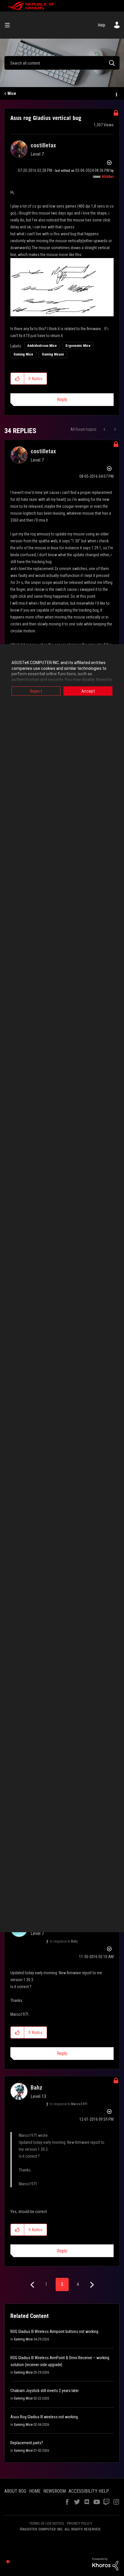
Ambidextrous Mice (42, 346)
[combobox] (62, 63)
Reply (62, 399)
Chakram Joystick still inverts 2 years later (45, 2391)
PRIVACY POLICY (80, 2523)
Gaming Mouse (53, 354)
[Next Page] (91, 2285)
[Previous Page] (33, 2285)
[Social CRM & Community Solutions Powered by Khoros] (105, 2564)
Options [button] (116, 94)
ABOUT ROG (15, 2491)
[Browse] (10, 25)
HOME (35, 2491)
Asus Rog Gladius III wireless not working (44, 2417)
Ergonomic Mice (78, 346)
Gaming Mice (23, 354)
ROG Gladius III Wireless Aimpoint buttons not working (54, 2331)
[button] (17, 379)
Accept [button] (88, 691)
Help (102, 25)
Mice (12, 93)
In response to (64, 1941)
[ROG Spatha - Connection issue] (115, 429)
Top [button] (8, 2562)
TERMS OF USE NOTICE (47, 2523)
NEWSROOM (55, 2491)
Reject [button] (36, 691)
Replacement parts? (27, 2443)
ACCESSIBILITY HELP (89, 2491)
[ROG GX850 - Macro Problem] (105, 429)
